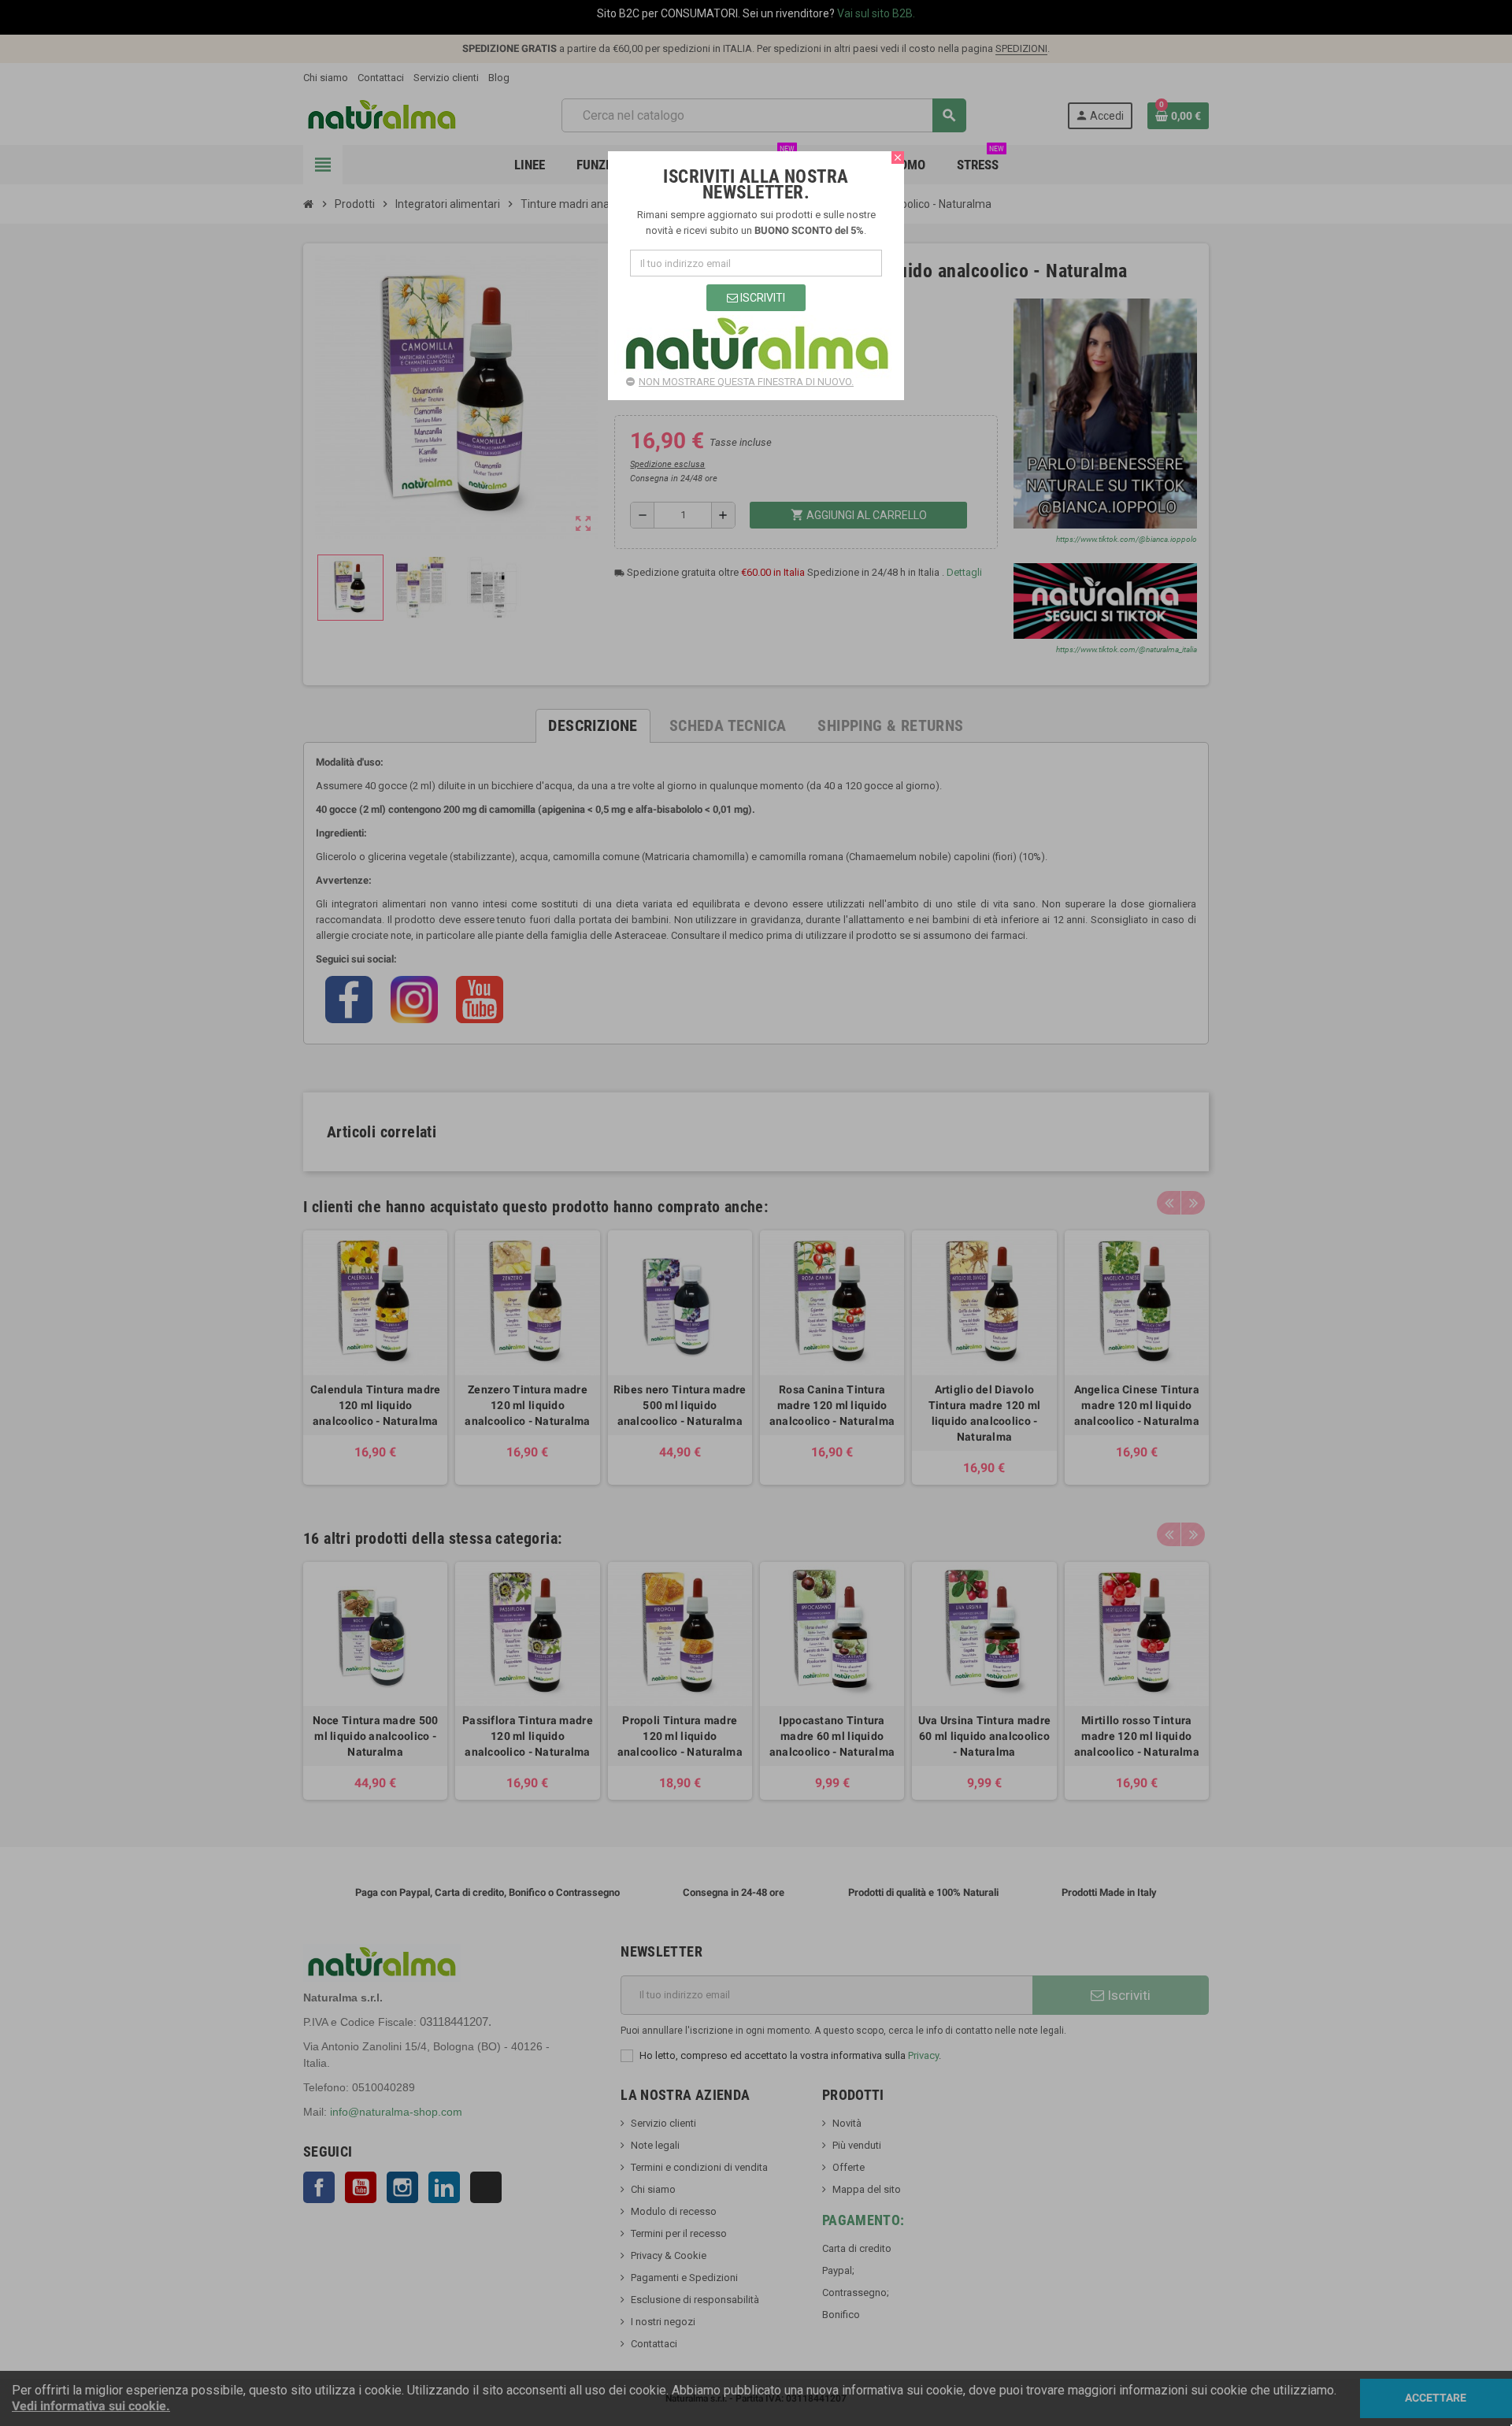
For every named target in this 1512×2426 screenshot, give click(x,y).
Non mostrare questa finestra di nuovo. (746, 382)
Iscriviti (762, 298)
